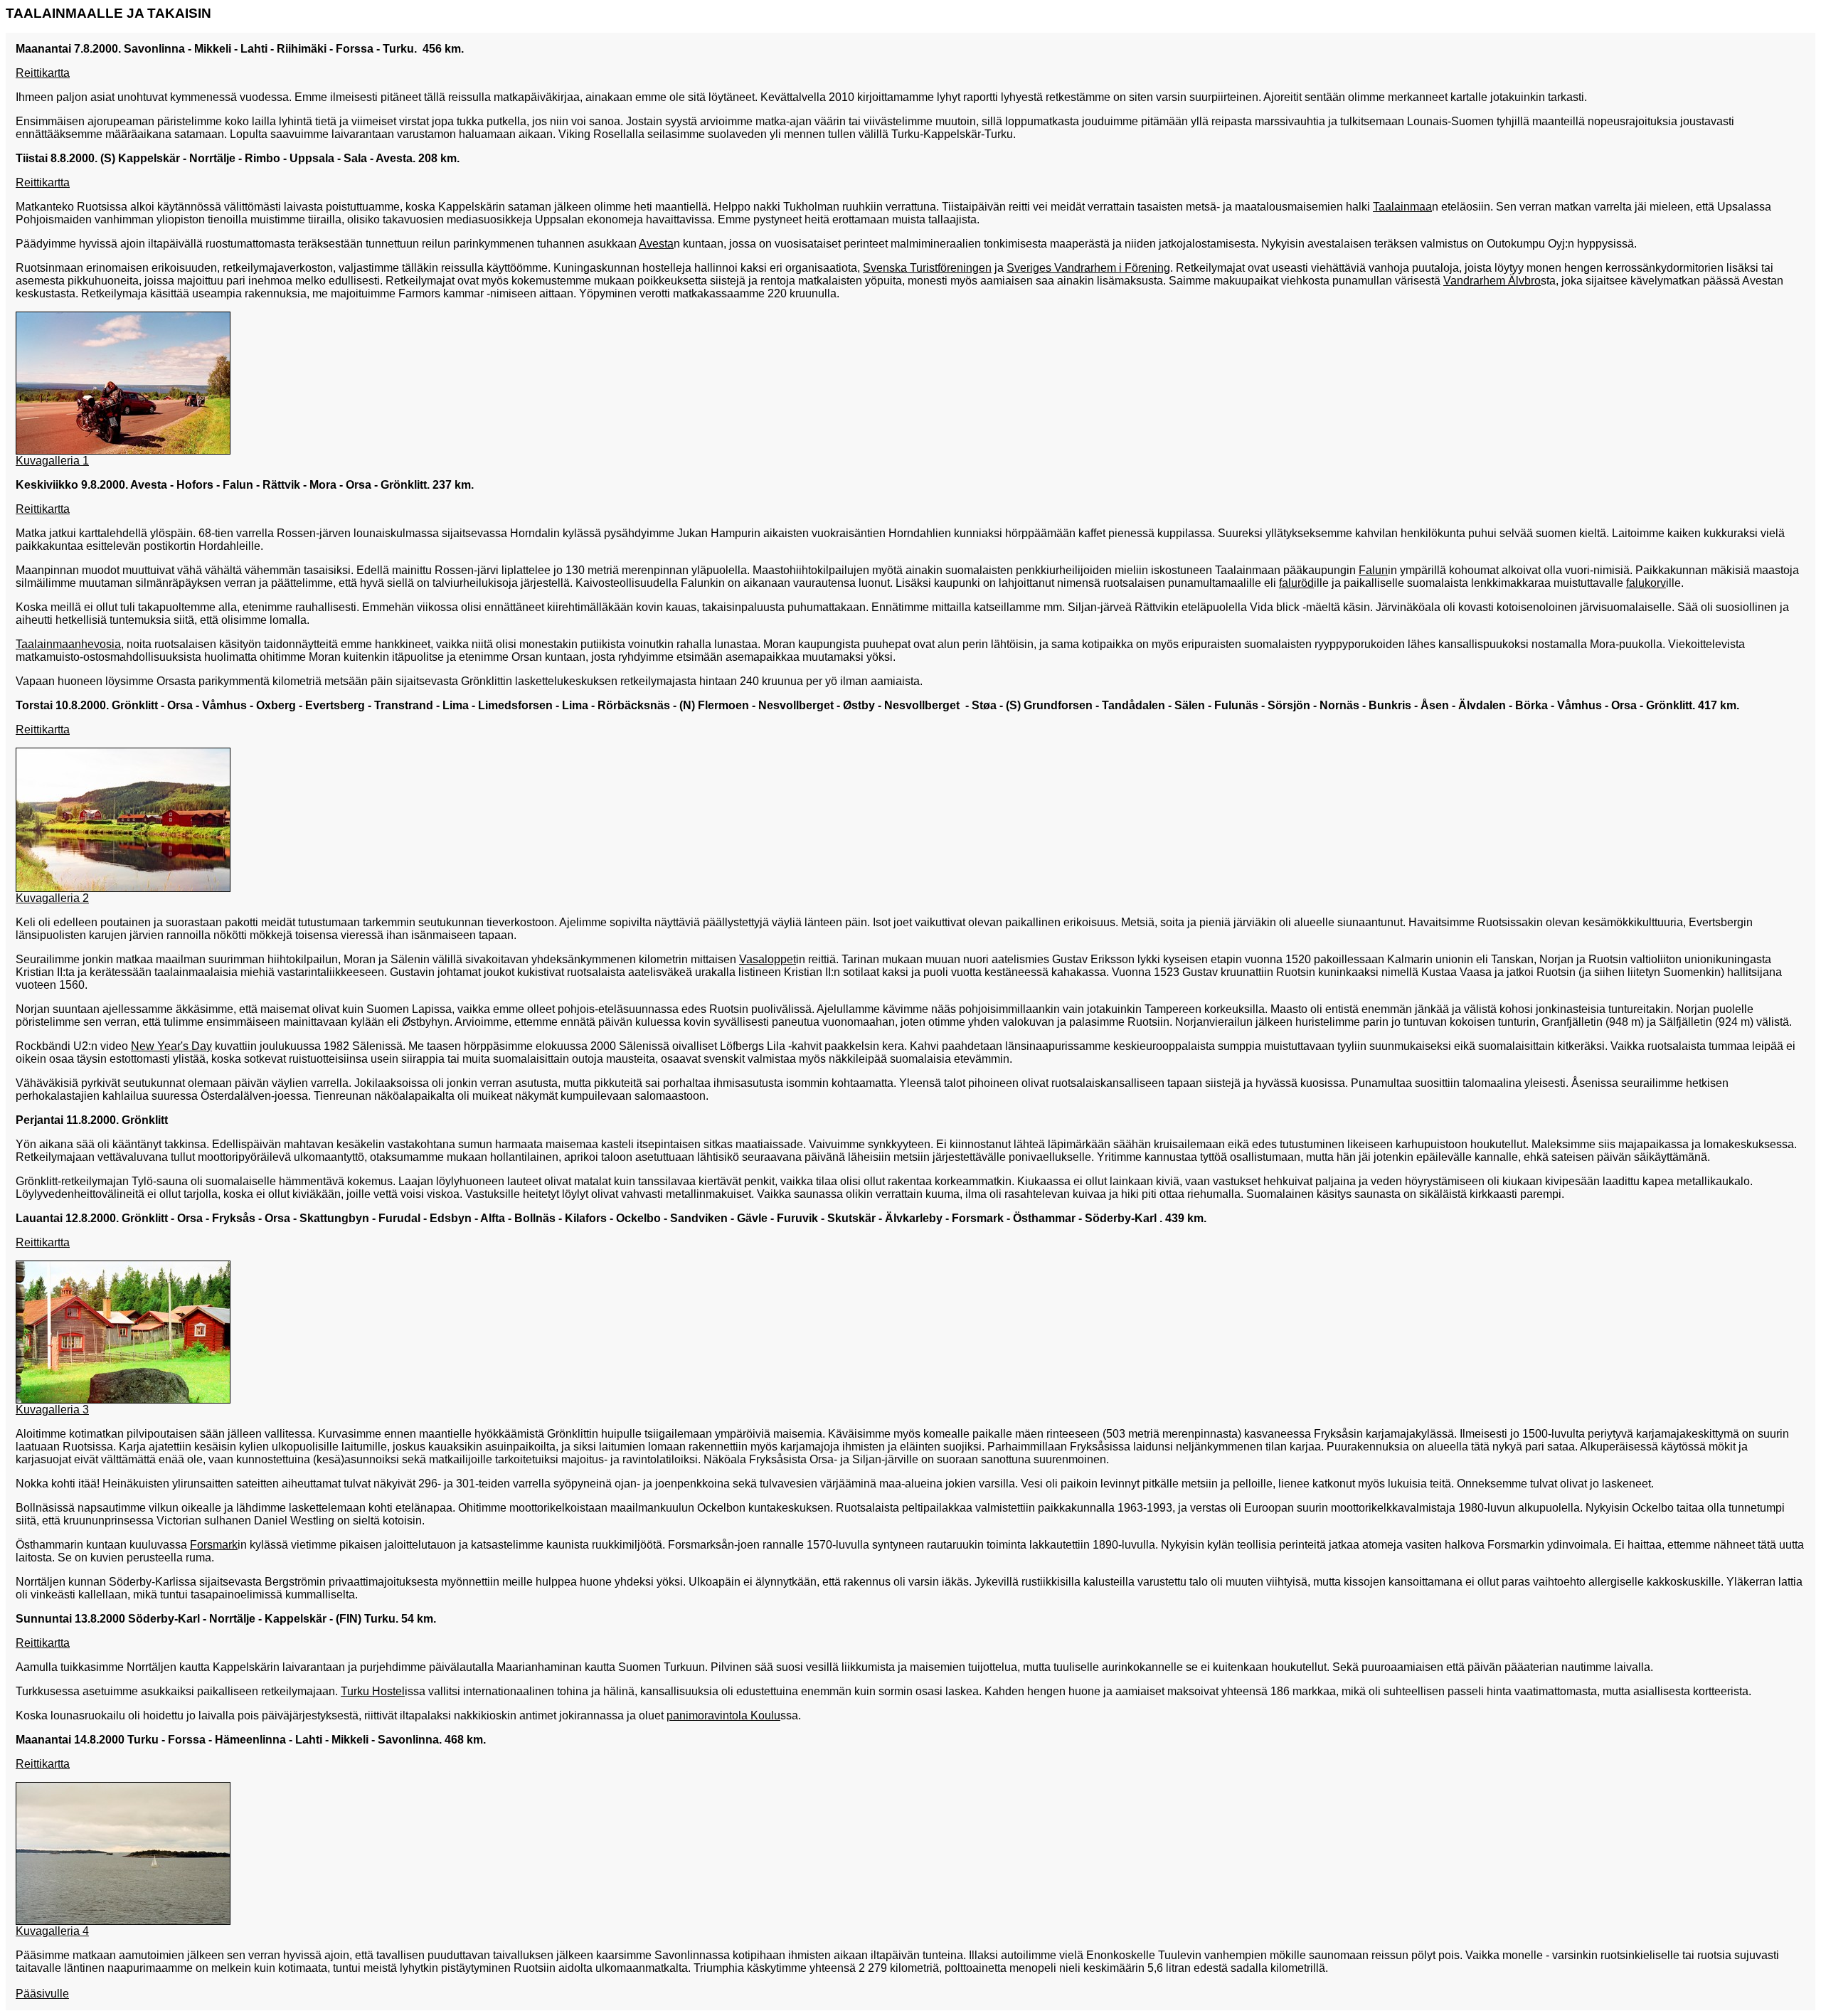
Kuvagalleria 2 (52, 898)
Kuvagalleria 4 (52, 1931)
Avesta (656, 244)
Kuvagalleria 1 (52, 461)
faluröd (1296, 583)
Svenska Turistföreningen (927, 268)
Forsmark (214, 1545)
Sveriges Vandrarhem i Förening (1088, 268)
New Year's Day (171, 1046)
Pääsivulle (42, 1994)
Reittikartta (43, 73)
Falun (1373, 570)
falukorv (1646, 583)
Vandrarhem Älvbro (1492, 281)
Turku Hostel (373, 1691)
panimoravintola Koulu (723, 1715)
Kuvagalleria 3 (52, 1410)
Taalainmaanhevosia (68, 644)
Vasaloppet (768, 959)
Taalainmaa (1402, 207)
